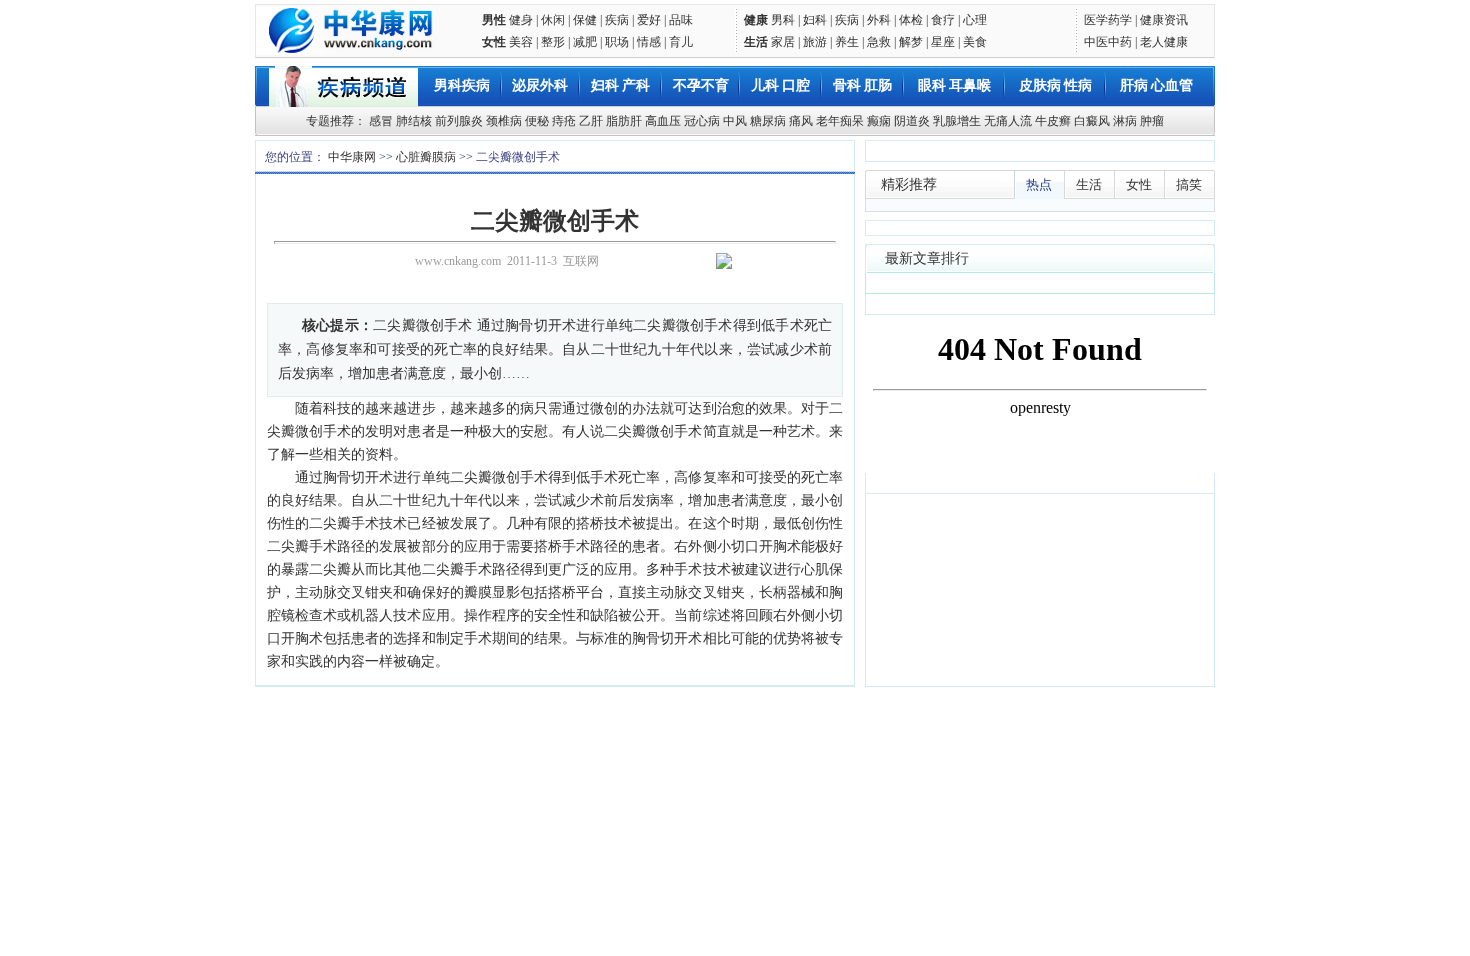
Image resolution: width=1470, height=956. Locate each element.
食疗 (943, 20)
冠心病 (702, 121)
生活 (756, 42)
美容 (521, 42)
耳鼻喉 (970, 85)
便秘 (537, 121)
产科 (636, 85)
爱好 (649, 20)
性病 (1078, 85)
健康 (756, 20)
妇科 (815, 20)
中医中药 (1108, 42)
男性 (494, 20)
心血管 (1172, 85)
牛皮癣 (1053, 121)
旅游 (815, 42)
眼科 (932, 85)
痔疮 (564, 121)
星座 (943, 42)
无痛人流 (1008, 121)
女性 (494, 42)
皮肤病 (1040, 85)
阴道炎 (912, 121)
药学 (1120, 20)
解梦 (911, 42)
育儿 (681, 42)
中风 (735, 121)
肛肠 (878, 85)
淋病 (1125, 121)
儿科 (765, 85)
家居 (783, 42)
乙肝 (591, 121)
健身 (521, 20)
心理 (975, 20)
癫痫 (879, 121)
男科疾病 (462, 85)
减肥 (585, 42)
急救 (879, 42)
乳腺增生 (957, 121)
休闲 (553, 20)
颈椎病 (504, 121)
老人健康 (1164, 42)
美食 (975, 42)
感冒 (381, 121)
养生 (847, 42)
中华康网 (352, 157)
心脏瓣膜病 (426, 157)
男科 (783, 20)
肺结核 (414, 121)
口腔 (796, 85)
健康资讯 (1164, 20)
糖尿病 (768, 121)
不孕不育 (701, 85)
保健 (585, 20)
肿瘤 (1152, 121)
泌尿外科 (540, 85)
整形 (553, 42)
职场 (617, 42)
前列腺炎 (459, 121)
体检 (911, 20)
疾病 (617, 20)
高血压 (663, 121)
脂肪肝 (624, 121)
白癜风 (1092, 121)
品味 (681, 20)
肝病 (1134, 85)
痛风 (801, 121)
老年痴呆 (840, 121)
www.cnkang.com (458, 261)
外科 (879, 20)
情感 (649, 42)
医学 (1096, 20)
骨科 (847, 85)
